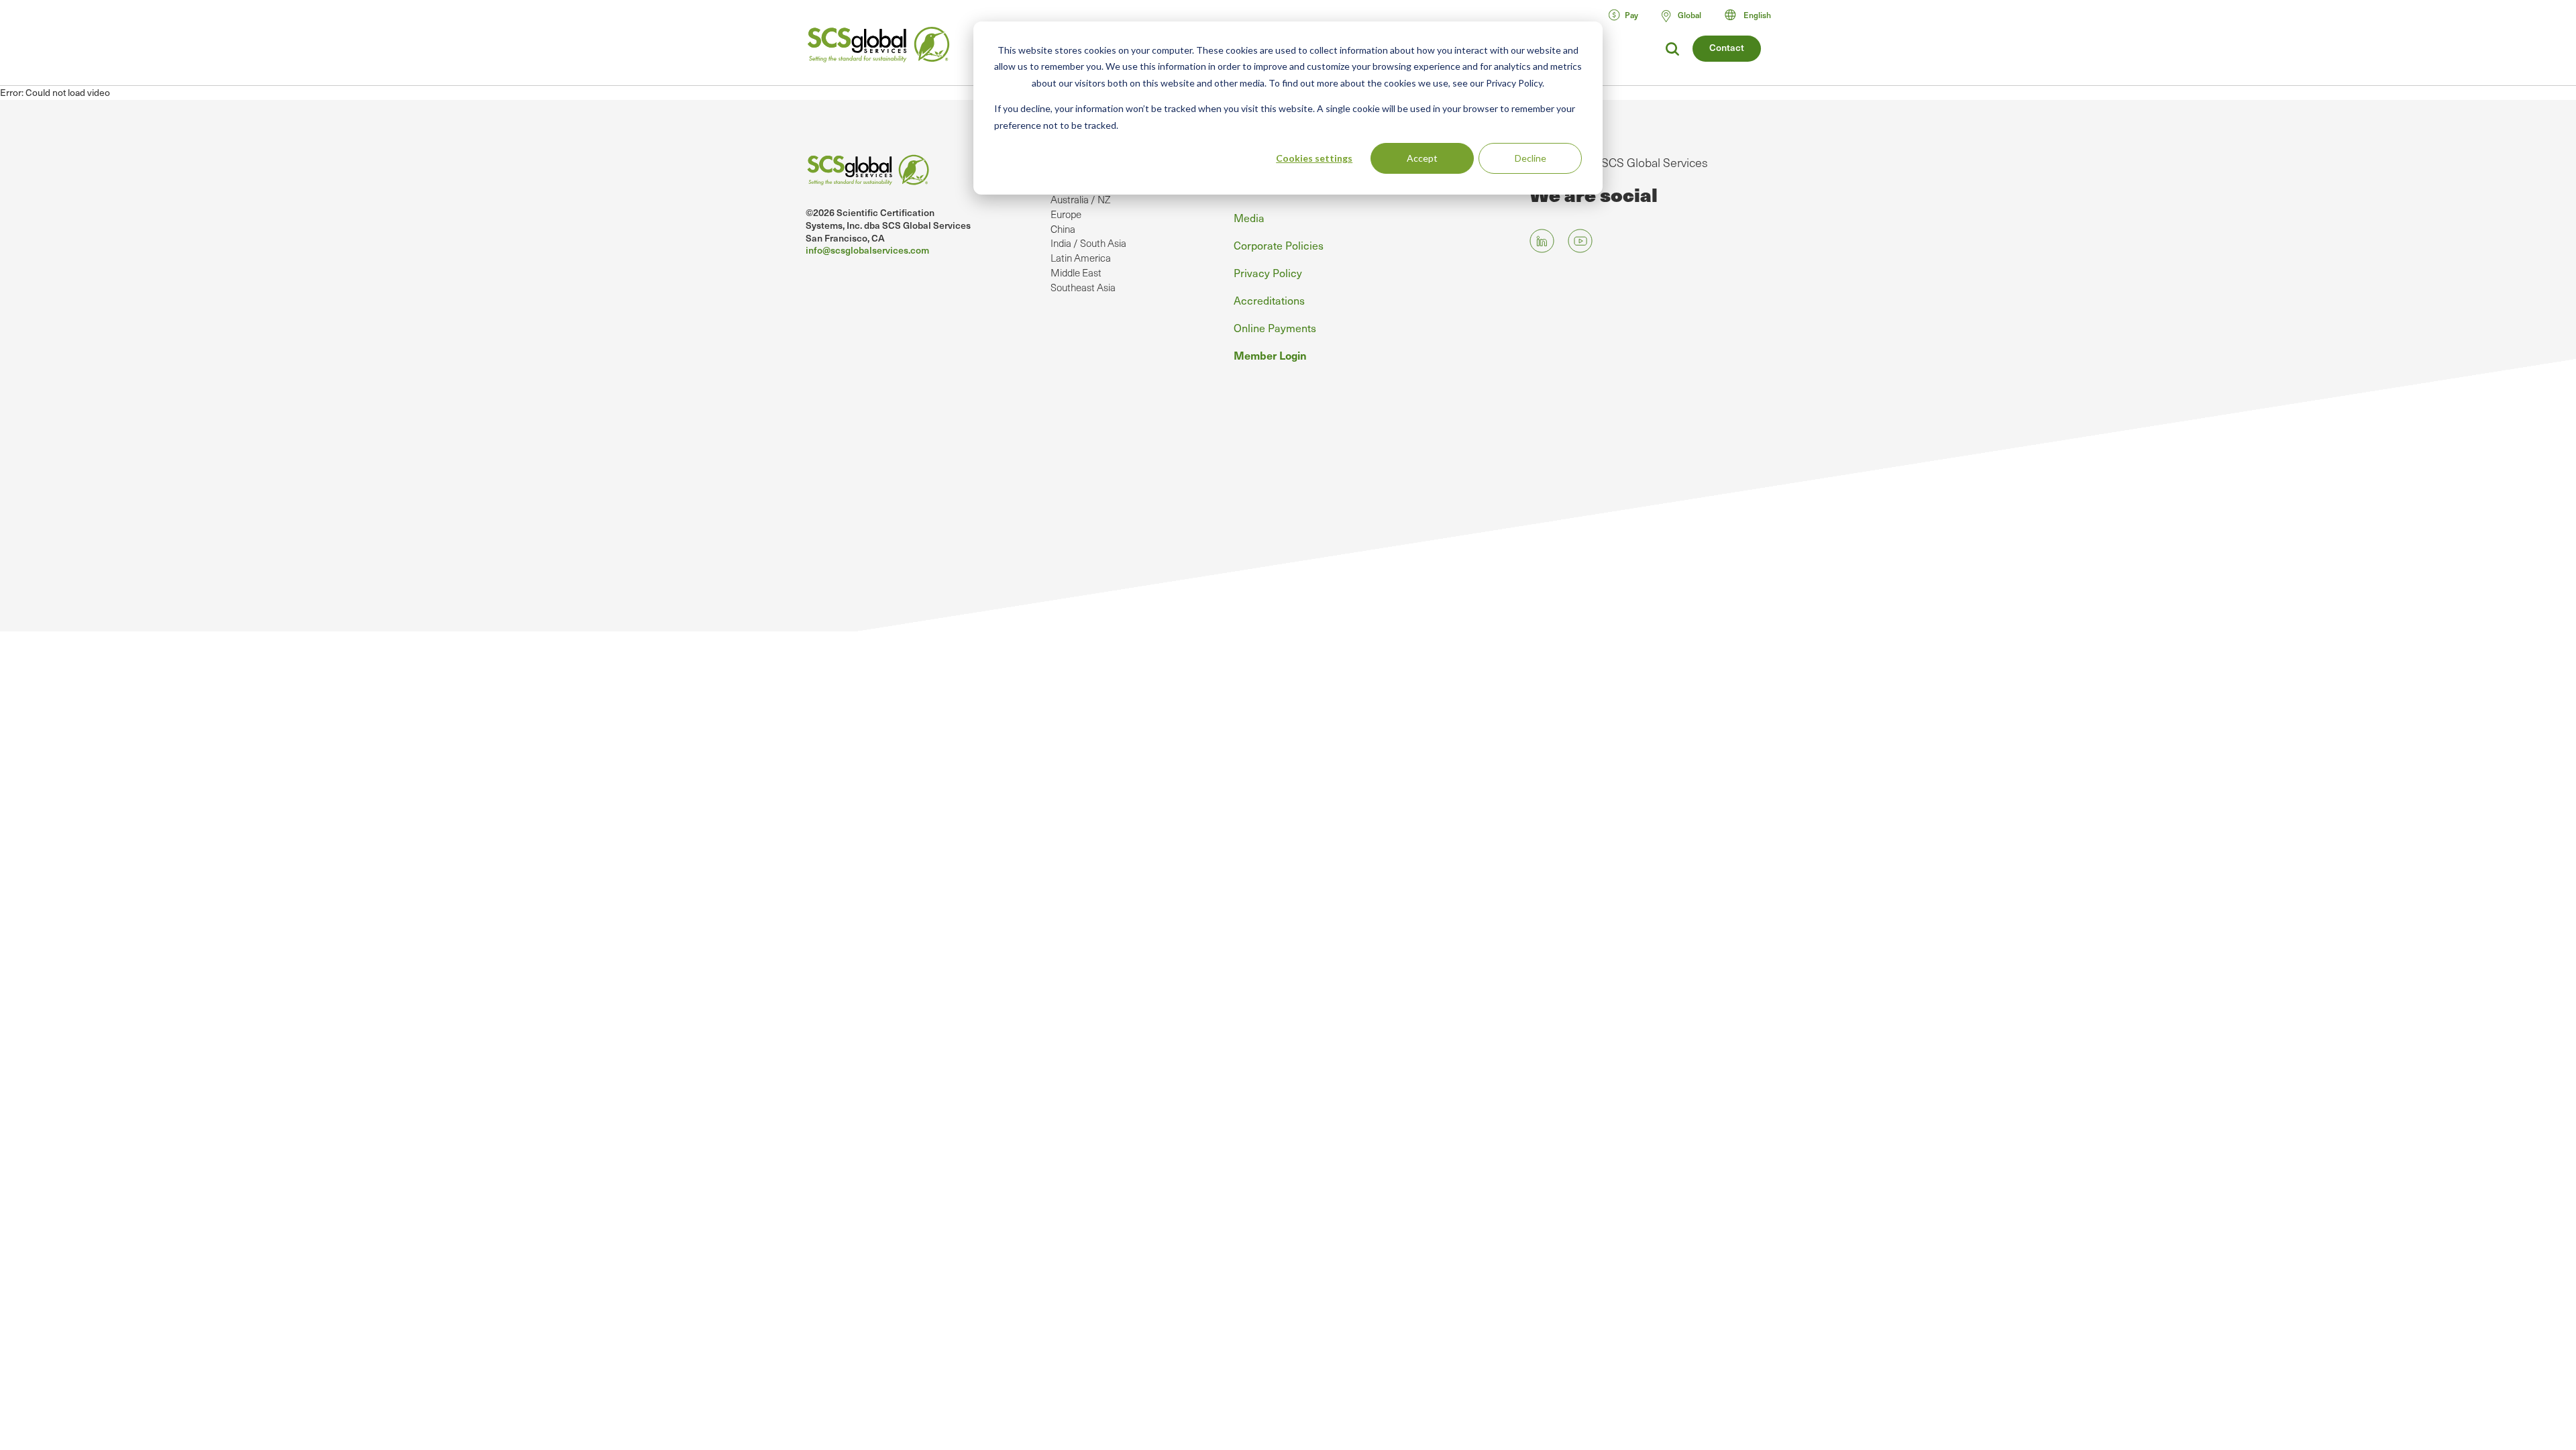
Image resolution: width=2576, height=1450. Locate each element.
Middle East (1076, 272)
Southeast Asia (1083, 287)
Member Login (1270, 355)
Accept (1422, 158)
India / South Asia (1088, 243)
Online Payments (1275, 327)
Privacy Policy (1268, 272)
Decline (1531, 158)
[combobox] (1754, 15)
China (1063, 229)
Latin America (1081, 258)
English (1757, 15)
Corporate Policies (1279, 245)
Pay (1631, 15)
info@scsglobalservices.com (867, 250)
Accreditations (1269, 300)
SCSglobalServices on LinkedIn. (1542, 241)
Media (1249, 217)
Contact (1727, 47)
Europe (1066, 214)
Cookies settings (1314, 158)
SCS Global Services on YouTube (1580, 241)
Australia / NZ (1080, 199)
